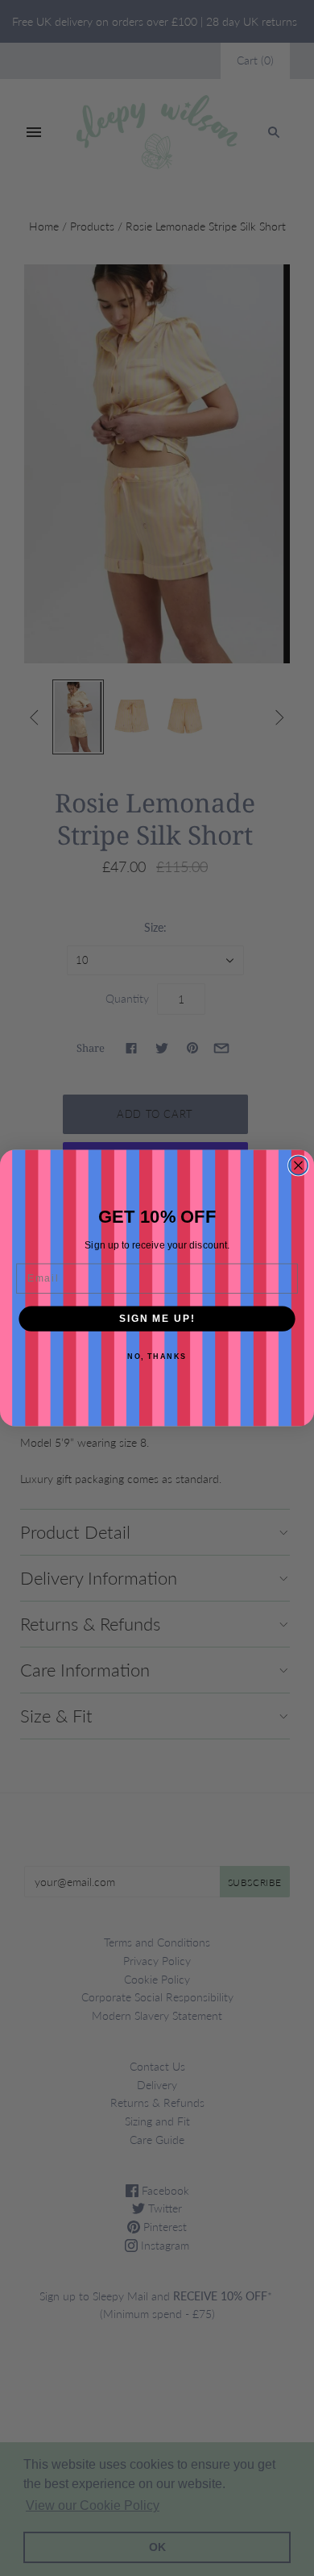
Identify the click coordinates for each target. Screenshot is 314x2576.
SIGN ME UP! (157, 1318)
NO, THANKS (157, 1357)
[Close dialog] (298, 1165)
